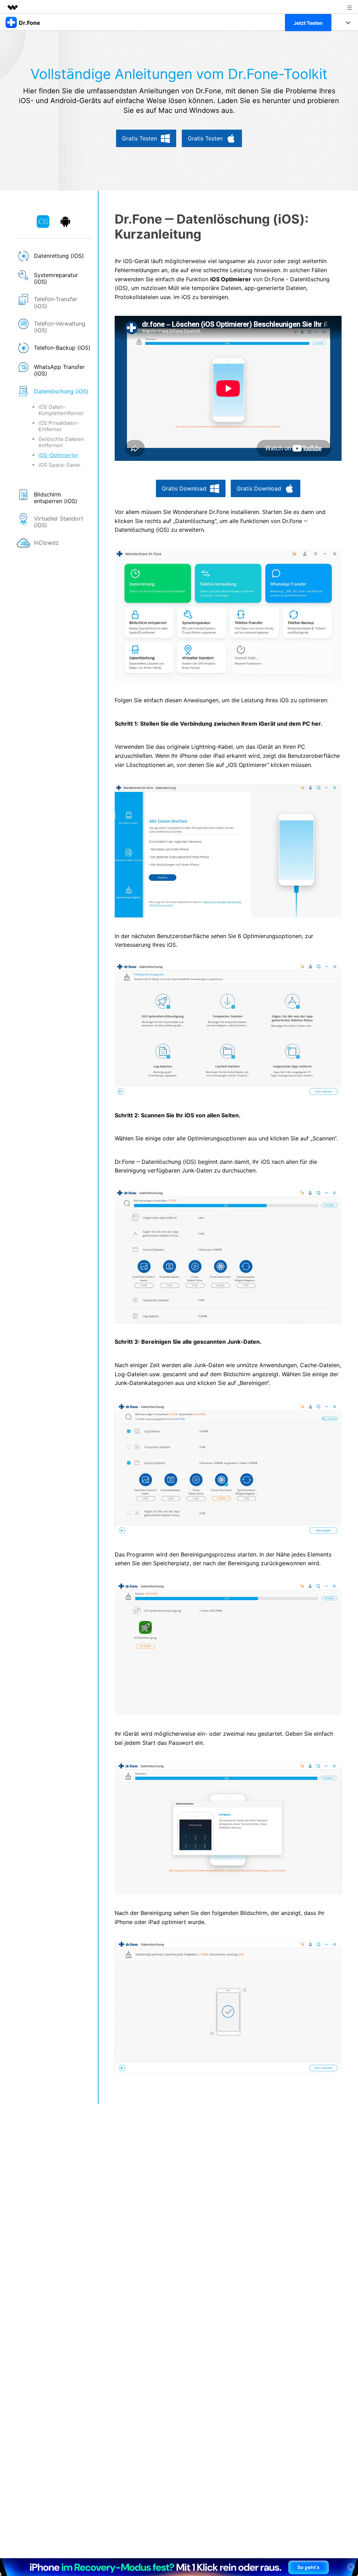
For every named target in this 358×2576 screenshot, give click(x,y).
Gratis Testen (139, 138)
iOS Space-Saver (60, 465)
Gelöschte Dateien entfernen (61, 442)
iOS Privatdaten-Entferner (59, 426)
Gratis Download (184, 488)
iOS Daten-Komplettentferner (61, 410)
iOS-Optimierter (58, 455)
